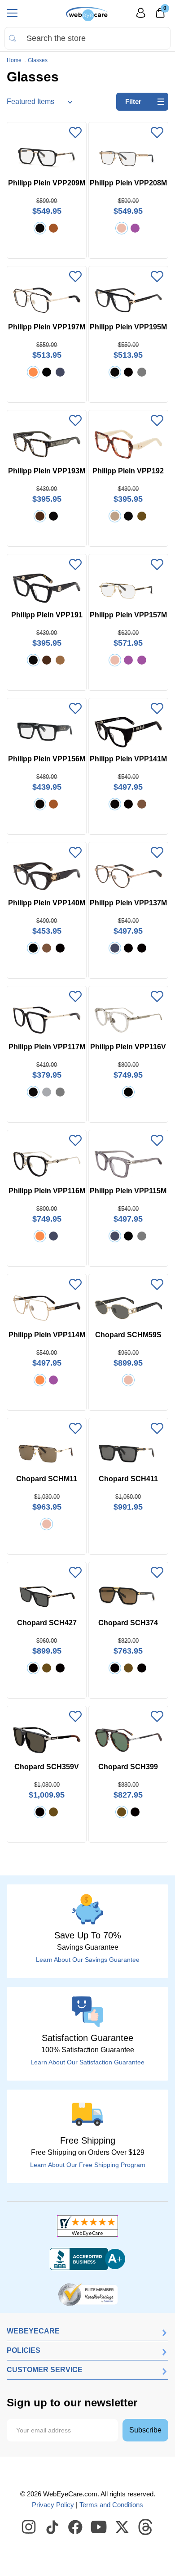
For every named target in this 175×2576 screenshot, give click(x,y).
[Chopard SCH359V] (47, 1740)
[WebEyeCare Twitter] (122, 2527)
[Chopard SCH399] (128, 1740)
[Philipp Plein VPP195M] (128, 300)
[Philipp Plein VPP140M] (47, 876)
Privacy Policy (53, 2505)
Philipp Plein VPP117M (47, 1047)
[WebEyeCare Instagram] (29, 2527)
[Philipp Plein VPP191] (47, 588)
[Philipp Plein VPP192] (128, 444)
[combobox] (87, 38)
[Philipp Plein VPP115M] (128, 1164)
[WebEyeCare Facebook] (76, 2527)
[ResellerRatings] (88, 2294)
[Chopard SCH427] (47, 1596)
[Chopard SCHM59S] (128, 1308)
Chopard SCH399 (128, 1767)
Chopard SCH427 (47, 1623)
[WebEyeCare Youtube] (99, 2527)
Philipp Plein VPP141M (128, 759)
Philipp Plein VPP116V (128, 1047)
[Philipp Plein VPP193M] (47, 444)
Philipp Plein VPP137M (128, 903)
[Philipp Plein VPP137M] (128, 876)
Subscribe (145, 2430)
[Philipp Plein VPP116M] (47, 1164)
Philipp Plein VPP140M (47, 903)
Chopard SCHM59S (128, 1335)
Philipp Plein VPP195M (128, 327)
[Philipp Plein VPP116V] (128, 1020)
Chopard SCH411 (128, 1479)
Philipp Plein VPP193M (47, 471)
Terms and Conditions (111, 2505)
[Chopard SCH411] (128, 1452)
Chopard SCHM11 (47, 1479)
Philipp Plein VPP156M (47, 759)
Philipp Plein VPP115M (128, 1191)
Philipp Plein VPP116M (47, 1191)
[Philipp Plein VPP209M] (47, 156)
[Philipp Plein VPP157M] (128, 588)
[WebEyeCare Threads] (146, 2527)
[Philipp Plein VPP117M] (47, 1020)
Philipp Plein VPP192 (128, 471)
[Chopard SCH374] (128, 1596)
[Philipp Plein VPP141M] (128, 732)
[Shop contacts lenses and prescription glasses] (87, 14)
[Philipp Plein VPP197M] (47, 300)
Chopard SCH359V (47, 1767)
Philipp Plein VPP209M (47, 183)
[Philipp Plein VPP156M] (47, 732)
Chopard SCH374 (128, 1623)
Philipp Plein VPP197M (47, 327)
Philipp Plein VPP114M (47, 1335)
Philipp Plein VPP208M (128, 183)
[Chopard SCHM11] (47, 1452)
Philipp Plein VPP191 (47, 615)
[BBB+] (87, 2259)
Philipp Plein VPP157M (128, 615)
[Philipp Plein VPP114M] (47, 1308)
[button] (75, 133)
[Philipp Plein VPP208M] (128, 156)
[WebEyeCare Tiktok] (52, 2527)
